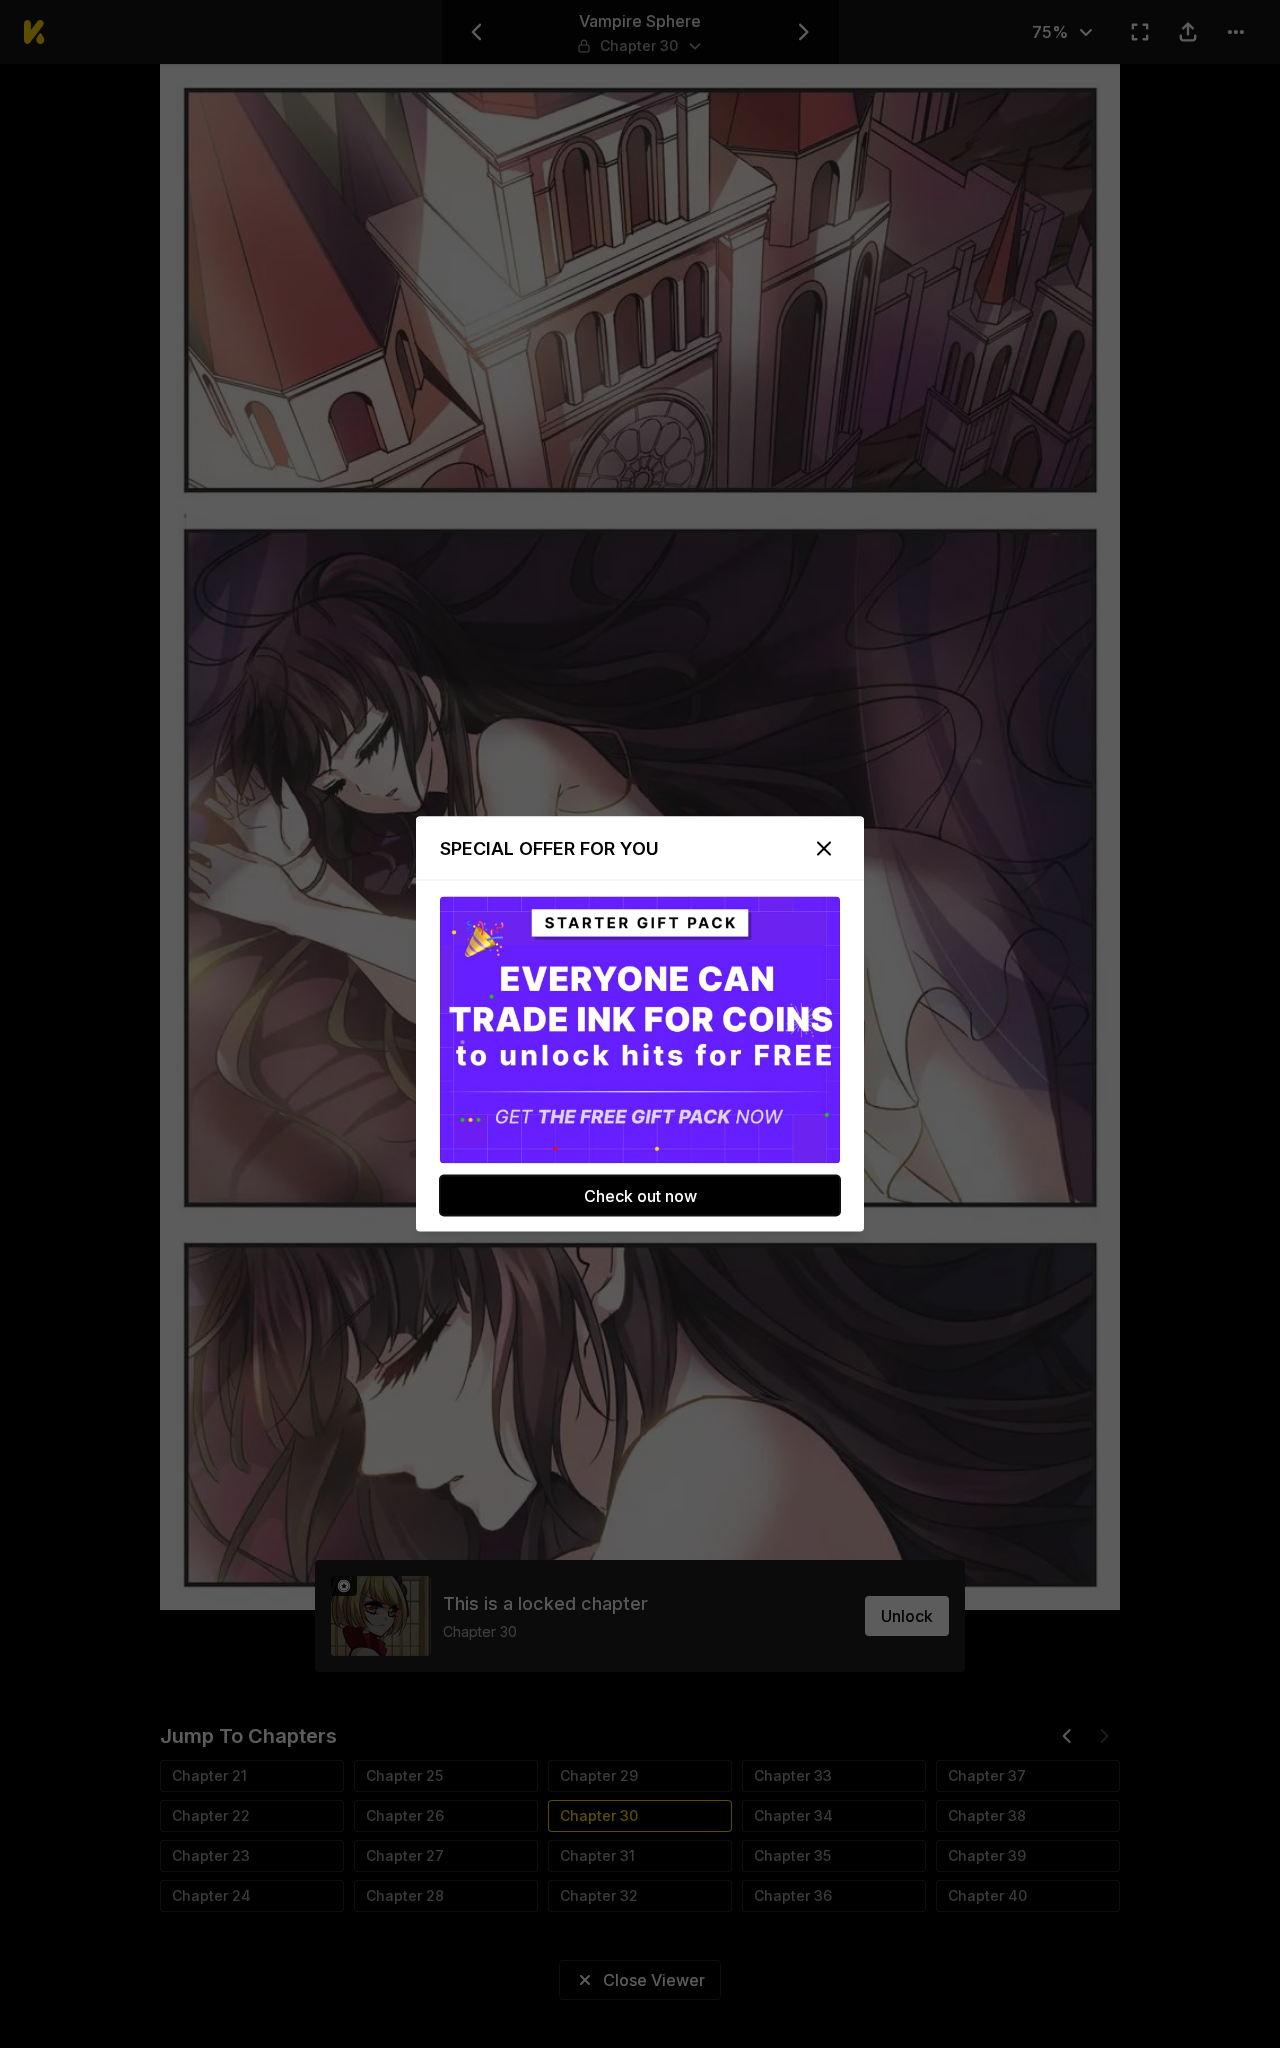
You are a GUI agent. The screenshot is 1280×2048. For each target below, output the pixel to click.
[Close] (824, 849)
